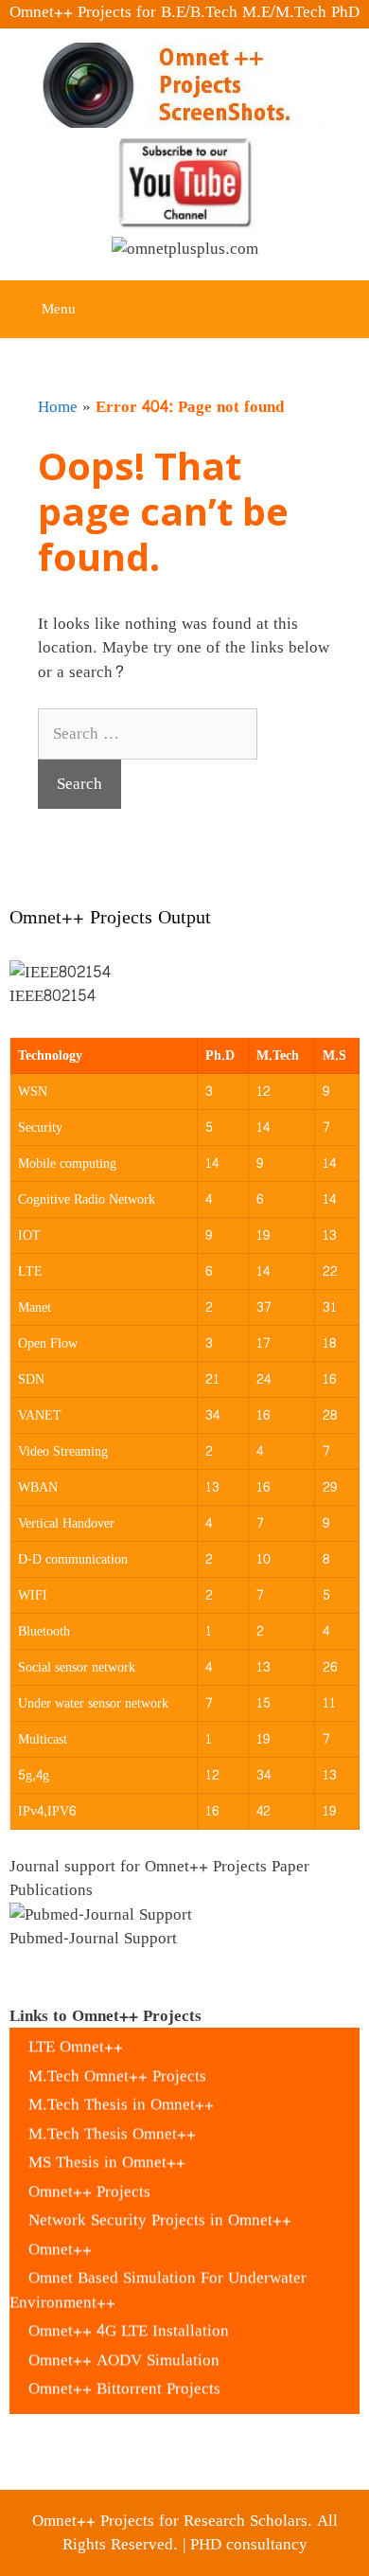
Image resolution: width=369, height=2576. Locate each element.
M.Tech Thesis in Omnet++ (121, 2095)
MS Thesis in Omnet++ (107, 2153)
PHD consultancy (249, 2544)
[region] (184, 987)
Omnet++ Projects (89, 2182)
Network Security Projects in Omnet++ (160, 2211)
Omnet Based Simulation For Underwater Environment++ (158, 2281)
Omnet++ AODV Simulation (124, 2350)
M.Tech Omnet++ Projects (117, 2066)
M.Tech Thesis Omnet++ (112, 2124)
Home (58, 407)
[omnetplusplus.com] (185, 253)
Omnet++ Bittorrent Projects (124, 2379)
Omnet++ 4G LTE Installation (129, 2322)
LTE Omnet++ (76, 2038)
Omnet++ (60, 2239)
